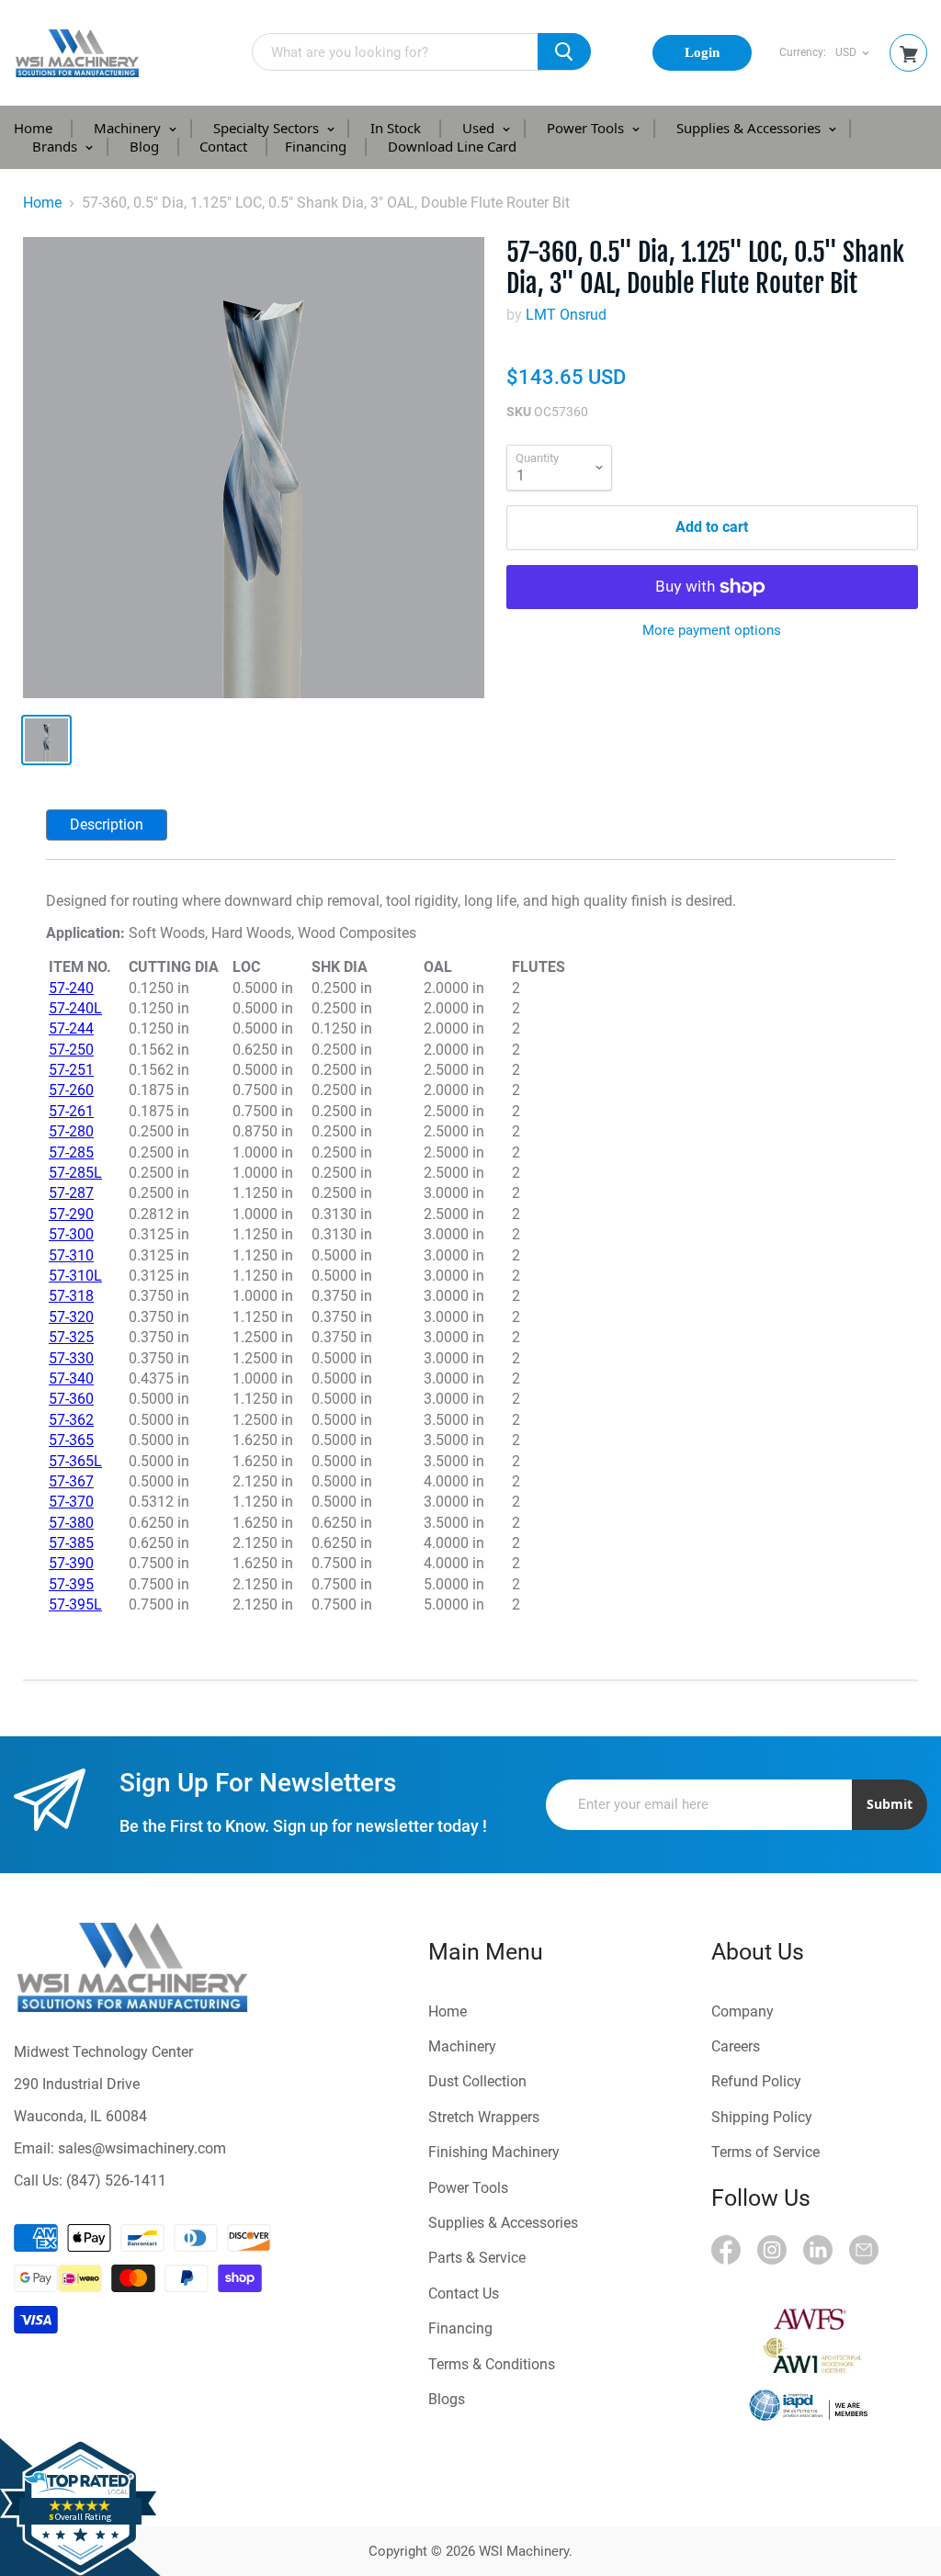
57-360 (71, 1399)
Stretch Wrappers (484, 2117)
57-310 (71, 1255)
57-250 (71, 1050)
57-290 (71, 1214)
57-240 (71, 988)
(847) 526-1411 (116, 2181)
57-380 (71, 1523)
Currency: (803, 53)
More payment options (712, 631)
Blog (144, 146)
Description (107, 825)
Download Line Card (452, 146)
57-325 (71, 1337)
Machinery (129, 128)
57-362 (71, 1420)
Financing (316, 146)
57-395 (71, 1584)
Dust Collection (477, 2081)
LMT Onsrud (566, 315)
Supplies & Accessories (750, 128)
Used (480, 128)
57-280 (71, 1131)
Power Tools (587, 128)
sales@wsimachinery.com (142, 2148)
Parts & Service (477, 2258)
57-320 (71, 1317)
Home (33, 128)
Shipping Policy (762, 2117)
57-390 (71, 1563)
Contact (223, 146)
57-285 (71, 1152)
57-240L (75, 1008)
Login (702, 52)
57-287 (71, 1193)
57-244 (71, 1028)
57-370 (71, 1502)
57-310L (75, 1276)
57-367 (71, 1481)
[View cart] (909, 55)
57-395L (75, 1604)
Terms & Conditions (492, 2364)
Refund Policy (756, 2081)
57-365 (71, 1440)
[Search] (564, 51)
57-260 (71, 1090)
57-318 (71, 1296)
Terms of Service (765, 2152)
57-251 (71, 1070)
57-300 (71, 1234)
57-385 (71, 1543)
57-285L (75, 1173)
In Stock (396, 128)
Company (743, 2011)
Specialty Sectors (268, 128)
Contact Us (464, 2294)
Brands (57, 146)
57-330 (71, 1358)
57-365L (75, 1461)
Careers (736, 2046)
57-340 (71, 1378)
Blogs (447, 2399)
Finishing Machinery (494, 2152)
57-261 (71, 1111)
